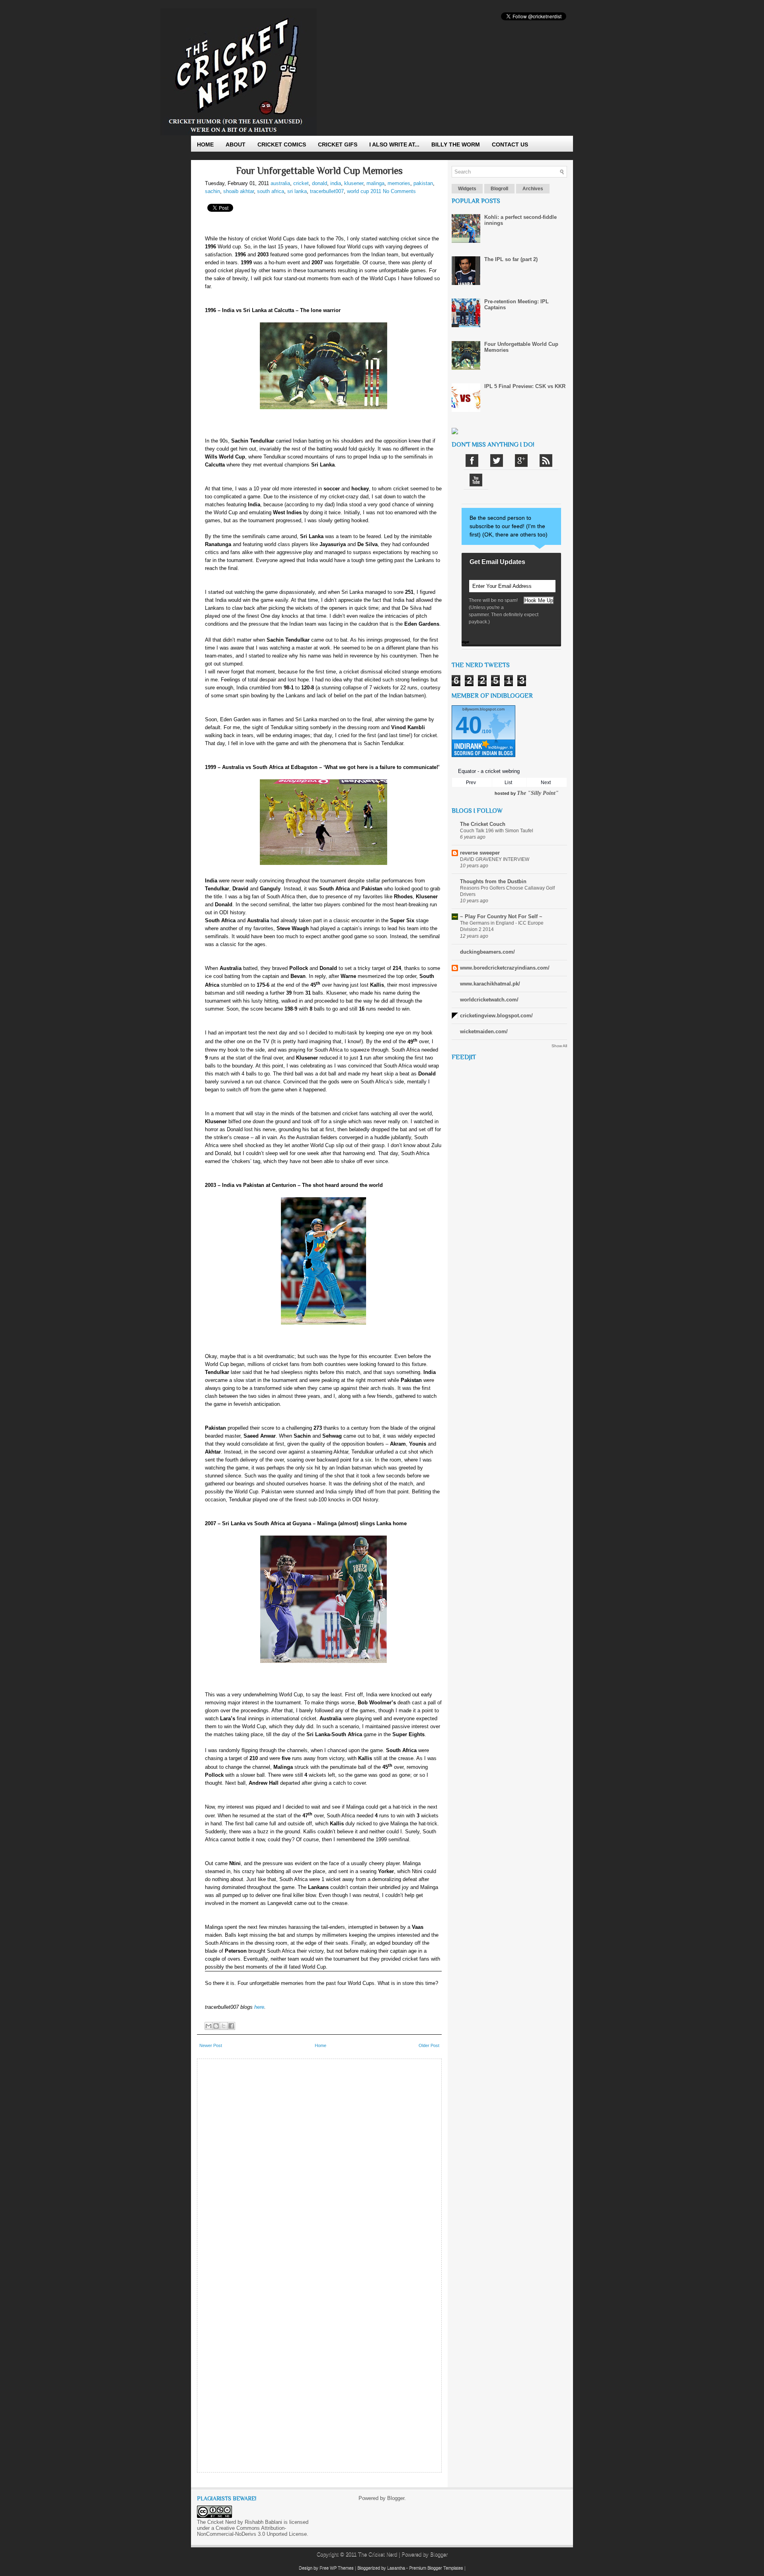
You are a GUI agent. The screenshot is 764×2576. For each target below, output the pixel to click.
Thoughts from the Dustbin (493, 881)
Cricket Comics (282, 144)
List (508, 783)
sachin (212, 191)
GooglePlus (521, 461)
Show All (559, 1046)
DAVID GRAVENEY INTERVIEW (495, 859)
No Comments (399, 191)
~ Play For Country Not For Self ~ (501, 916)
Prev (471, 783)
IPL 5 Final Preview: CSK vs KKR (525, 386)
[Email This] (209, 2026)
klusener (354, 183)
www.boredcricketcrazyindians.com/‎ (505, 968)
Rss (546, 461)
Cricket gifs (338, 144)
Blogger (396, 2498)
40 (469, 725)
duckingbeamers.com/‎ (487, 952)
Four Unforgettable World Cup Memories (319, 171)
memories (399, 183)
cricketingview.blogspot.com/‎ (496, 1016)
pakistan (423, 183)
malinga (375, 183)
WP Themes (342, 2568)
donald (320, 183)
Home (205, 144)
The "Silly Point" (538, 793)
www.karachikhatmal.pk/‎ (490, 984)
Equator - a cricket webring (489, 771)
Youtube (476, 480)
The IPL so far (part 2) (511, 259)
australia (280, 183)
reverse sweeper (480, 853)
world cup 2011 (364, 191)
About (236, 144)
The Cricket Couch (483, 824)
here (259, 2007)
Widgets (467, 189)
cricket (301, 183)
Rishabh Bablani (263, 2522)
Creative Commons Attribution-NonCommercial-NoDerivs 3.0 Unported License (252, 2531)
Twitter (497, 461)
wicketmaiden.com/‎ (484, 1031)
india (336, 183)
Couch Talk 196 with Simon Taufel (497, 831)
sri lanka (297, 191)
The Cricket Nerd (378, 2554)
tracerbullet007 (327, 191)
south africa (271, 191)
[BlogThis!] (216, 2026)
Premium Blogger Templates (436, 2568)
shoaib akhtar (239, 191)
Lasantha (396, 2568)
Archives (533, 189)
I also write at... (394, 144)
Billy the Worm (456, 144)
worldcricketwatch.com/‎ (489, 1000)
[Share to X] (224, 2026)
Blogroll (499, 189)
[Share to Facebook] (231, 2026)
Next (546, 783)
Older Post (429, 2045)
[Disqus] (319, 2162)
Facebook (472, 461)
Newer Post (211, 2045)
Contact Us (510, 144)
